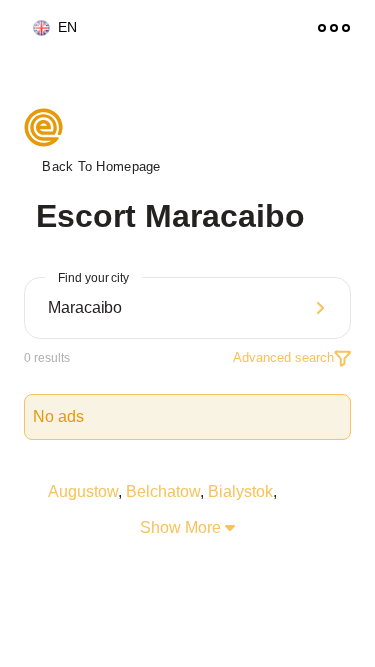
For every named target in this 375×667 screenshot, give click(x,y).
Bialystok (240, 491)
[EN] (33, 28)
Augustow (83, 491)
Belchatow (163, 491)
